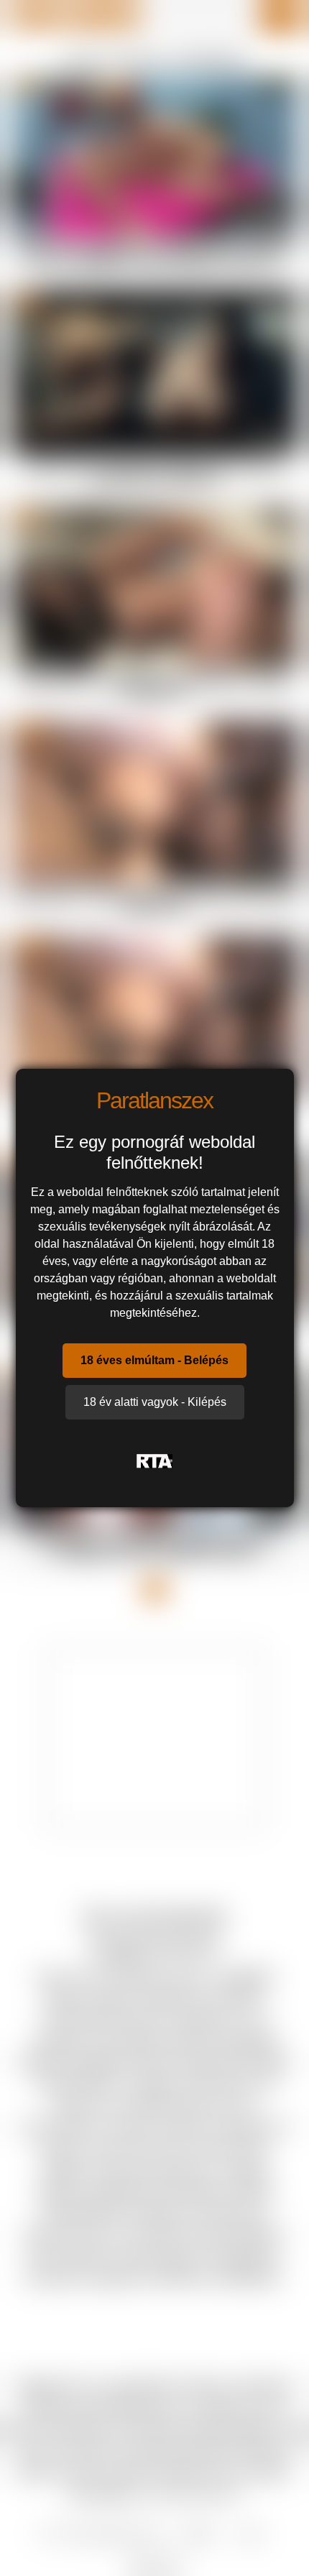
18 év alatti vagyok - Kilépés (155, 1402)
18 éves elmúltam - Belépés (154, 1360)
